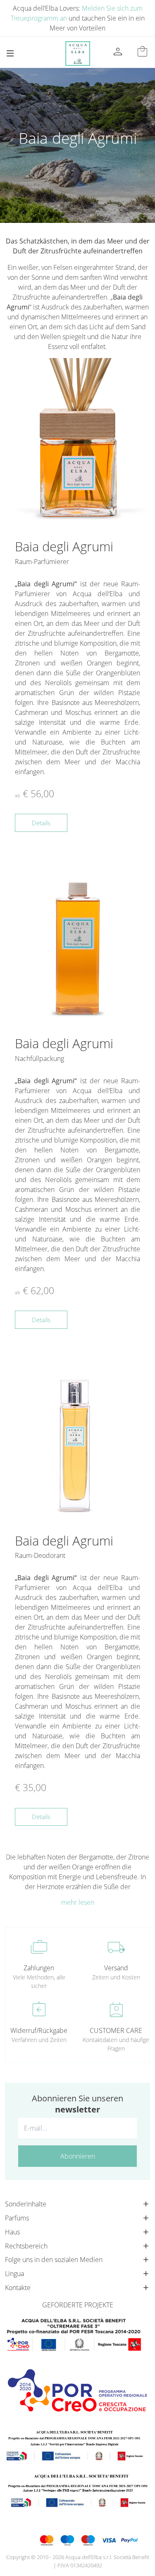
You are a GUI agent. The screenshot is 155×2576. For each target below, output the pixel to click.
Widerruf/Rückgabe (39, 2030)
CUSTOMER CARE (116, 2030)
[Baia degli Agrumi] (77, 444)
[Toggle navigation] (10, 53)
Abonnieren (78, 2156)
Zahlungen (39, 1968)
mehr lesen (78, 1902)
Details (41, 823)
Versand (116, 1968)
